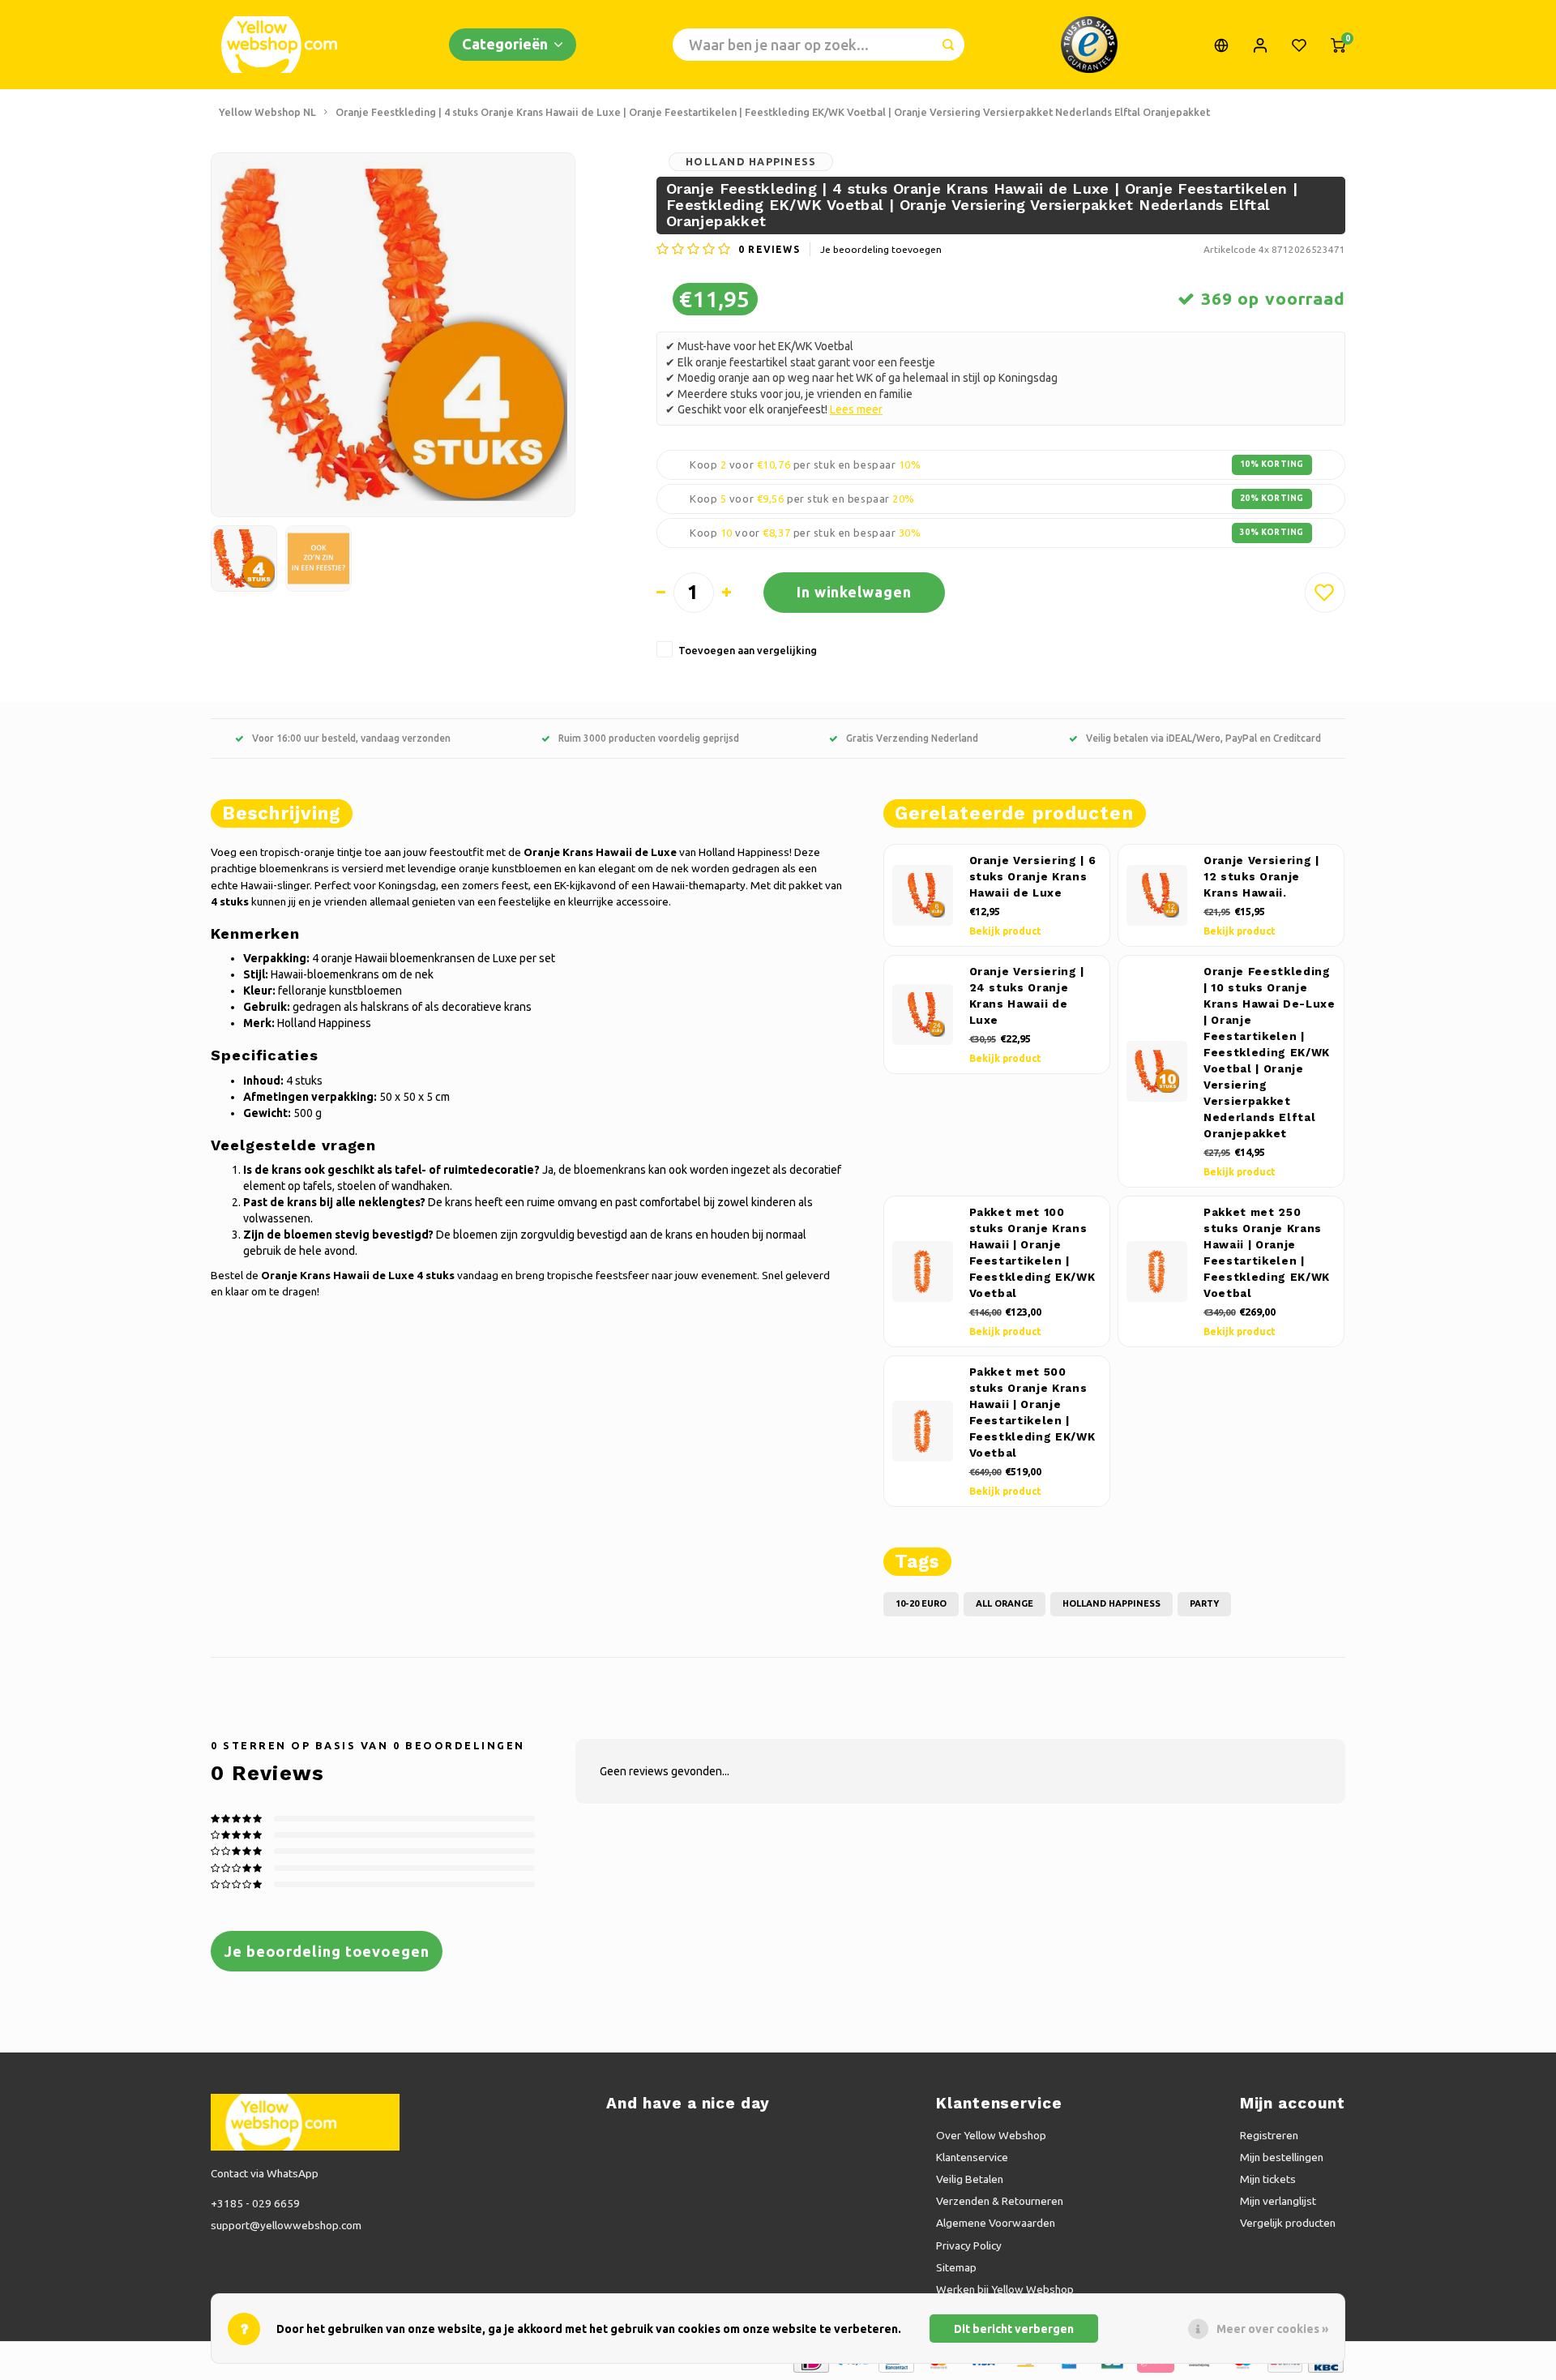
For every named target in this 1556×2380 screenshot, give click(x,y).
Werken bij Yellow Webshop (1005, 2289)
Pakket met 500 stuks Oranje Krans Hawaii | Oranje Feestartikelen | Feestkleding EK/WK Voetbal (1032, 1413)
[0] (1338, 45)
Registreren (1269, 2135)
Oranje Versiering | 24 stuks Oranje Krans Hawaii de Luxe (1027, 996)
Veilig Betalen (970, 2179)
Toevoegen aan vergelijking (748, 650)
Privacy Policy (969, 2245)
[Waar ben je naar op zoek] (948, 45)
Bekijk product (1005, 931)
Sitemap (956, 2267)
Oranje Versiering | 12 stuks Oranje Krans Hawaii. (1261, 877)
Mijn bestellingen (1282, 2157)
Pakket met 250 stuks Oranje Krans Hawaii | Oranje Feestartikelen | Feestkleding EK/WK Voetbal (1267, 1253)
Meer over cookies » (1272, 2329)
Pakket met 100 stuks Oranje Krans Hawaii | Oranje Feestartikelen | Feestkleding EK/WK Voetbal (1032, 1253)
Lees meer (856, 409)
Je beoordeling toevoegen (881, 249)
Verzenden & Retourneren (1000, 2201)
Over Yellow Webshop (991, 2135)
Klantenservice (972, 2157)
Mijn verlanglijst (1278, 2201)
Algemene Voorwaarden (996, 2223)
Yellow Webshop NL (267, 112)
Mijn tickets (1268, 2179)
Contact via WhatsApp (265, 2173)
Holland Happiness (751, 161)
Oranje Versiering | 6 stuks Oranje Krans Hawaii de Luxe (1033, 877)
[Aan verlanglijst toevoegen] (1325, 593)
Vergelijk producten (1288, 2223)
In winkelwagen (854, 592)
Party (1204, 1603)
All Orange (1005, 1603)
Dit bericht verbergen (1014, 2329)
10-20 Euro (921, 1603)
